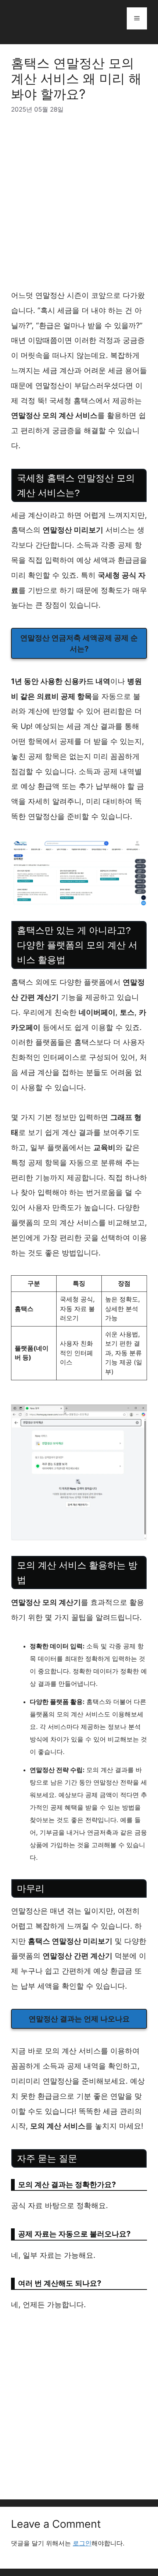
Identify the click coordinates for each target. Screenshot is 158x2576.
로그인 (82, 2543)
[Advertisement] (79, 206)
